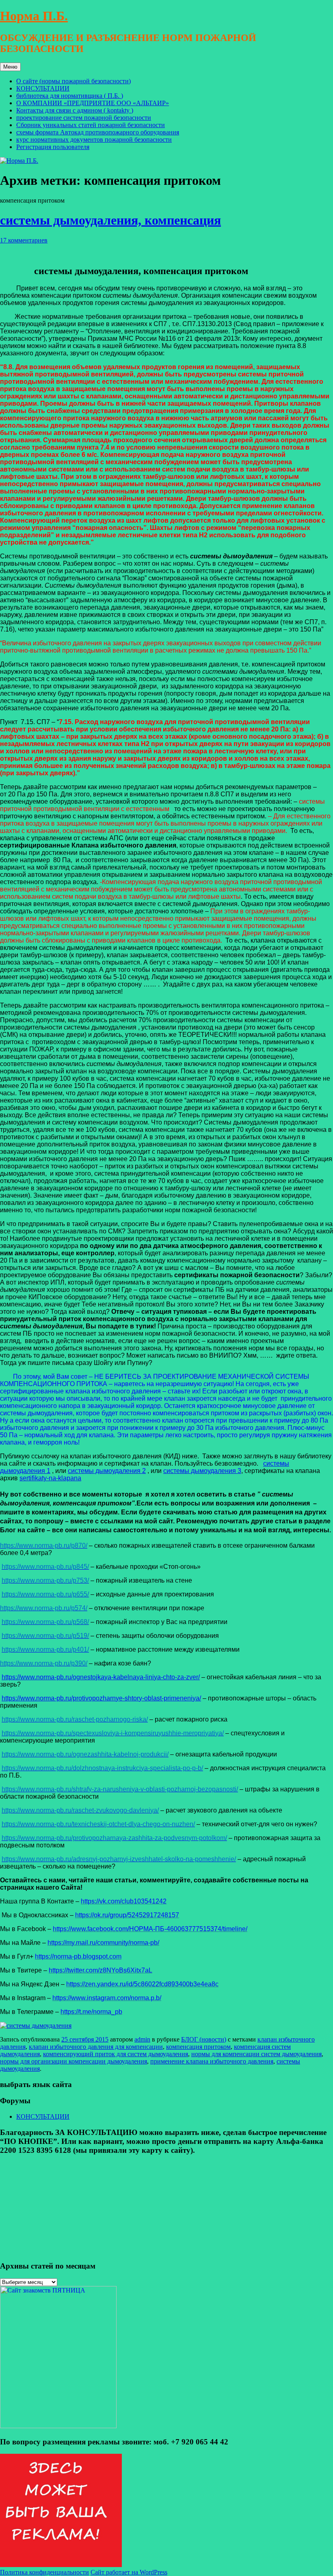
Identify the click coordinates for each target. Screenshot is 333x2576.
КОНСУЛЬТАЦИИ (43, 88)
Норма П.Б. (34, 16)
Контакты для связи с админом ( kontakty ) (75, 110)
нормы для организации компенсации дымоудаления (74, 2061)
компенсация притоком (198, 2047)
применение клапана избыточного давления (212, 2061)
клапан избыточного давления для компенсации (96, 2047)
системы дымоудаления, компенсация (110, 220)
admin (142, 2039)
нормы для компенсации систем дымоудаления (256, 2054)
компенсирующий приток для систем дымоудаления (116, 2054)
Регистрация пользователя (53, 147)
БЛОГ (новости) (204, 2039)
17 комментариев (24, 240)
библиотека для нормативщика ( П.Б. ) (70, 96)
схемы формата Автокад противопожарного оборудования (98, 132)
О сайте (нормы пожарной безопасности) (74, 81)
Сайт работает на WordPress (129, 2572)
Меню (10, 67)
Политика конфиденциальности (44, 2572)
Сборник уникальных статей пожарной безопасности (91, 125)
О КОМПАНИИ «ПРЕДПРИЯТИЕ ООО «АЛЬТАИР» (93, 103)
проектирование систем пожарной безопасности (84, 118)
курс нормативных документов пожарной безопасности (94, 140)
